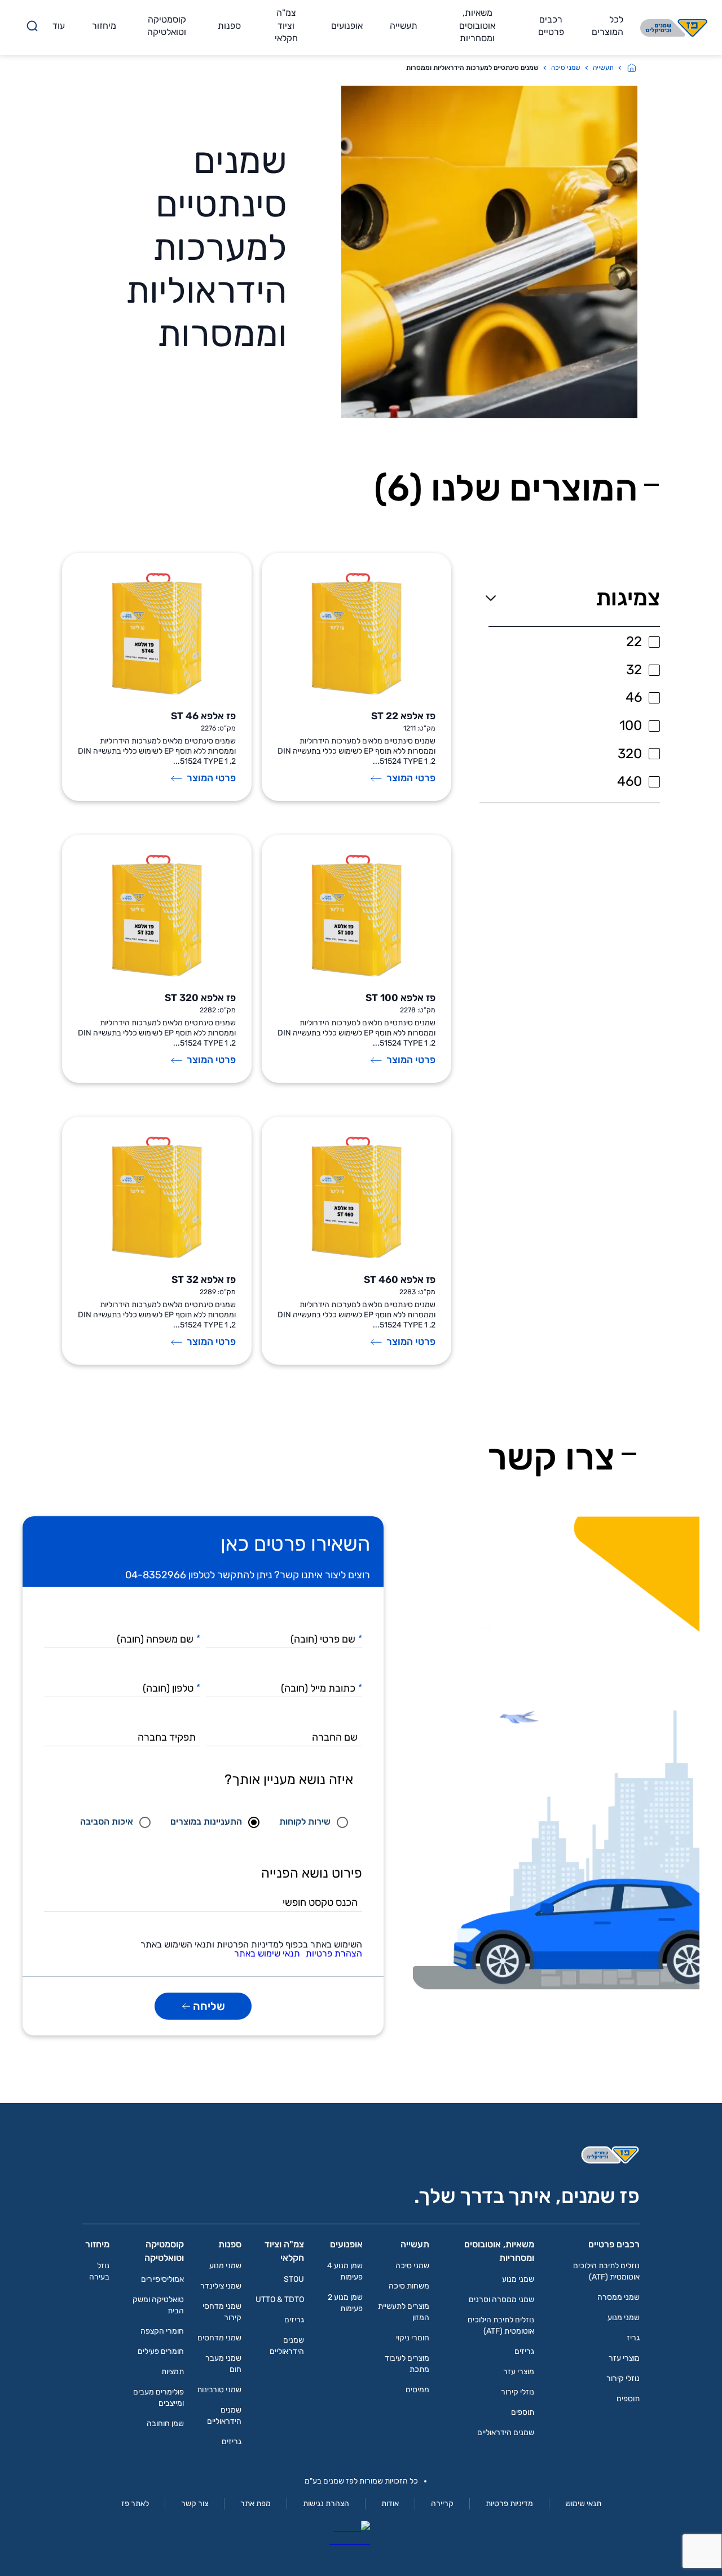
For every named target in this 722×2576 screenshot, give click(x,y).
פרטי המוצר (411, 778)
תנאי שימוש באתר (267, 1954)
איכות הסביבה (107, 1822)
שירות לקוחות (305, 1822)
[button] (570, 598)
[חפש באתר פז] (32, 28)
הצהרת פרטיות (334, 1954)
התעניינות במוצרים (206, 1822)
